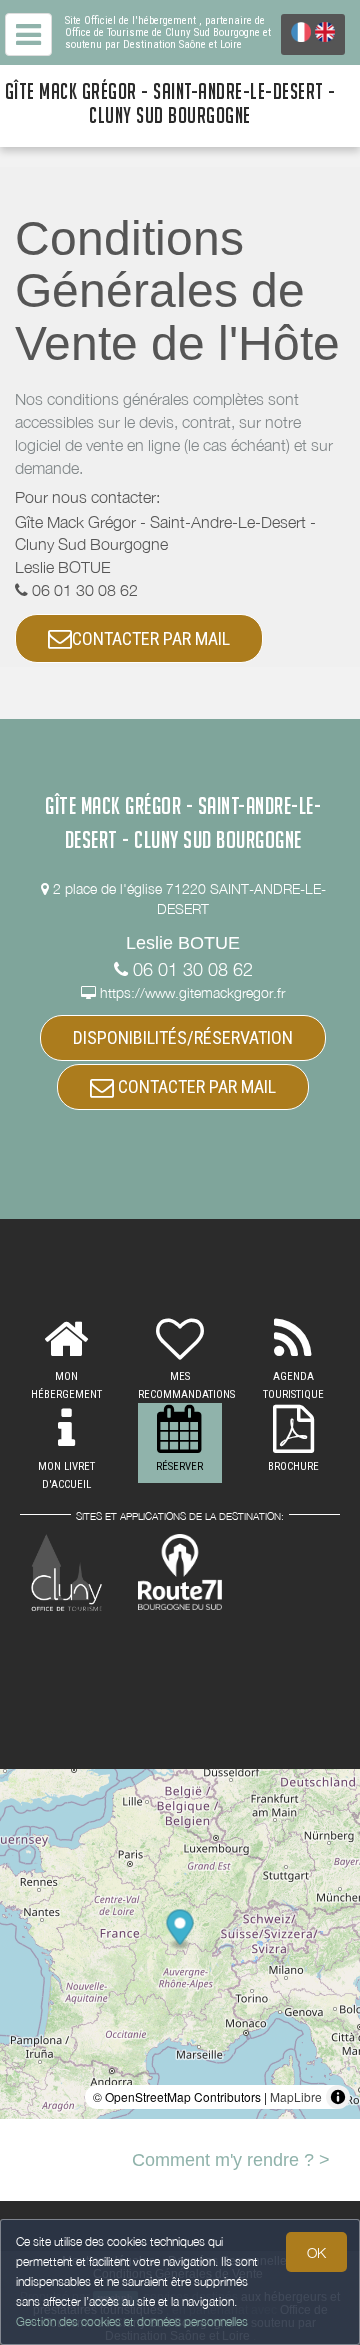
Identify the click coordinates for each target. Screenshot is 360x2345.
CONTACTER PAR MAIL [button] (151, 638)
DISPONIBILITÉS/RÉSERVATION (183, 1037)
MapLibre (296, 2096)
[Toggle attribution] (338, 2097)
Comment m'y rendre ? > (231, 2160)
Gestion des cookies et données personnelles (132, 2321)
